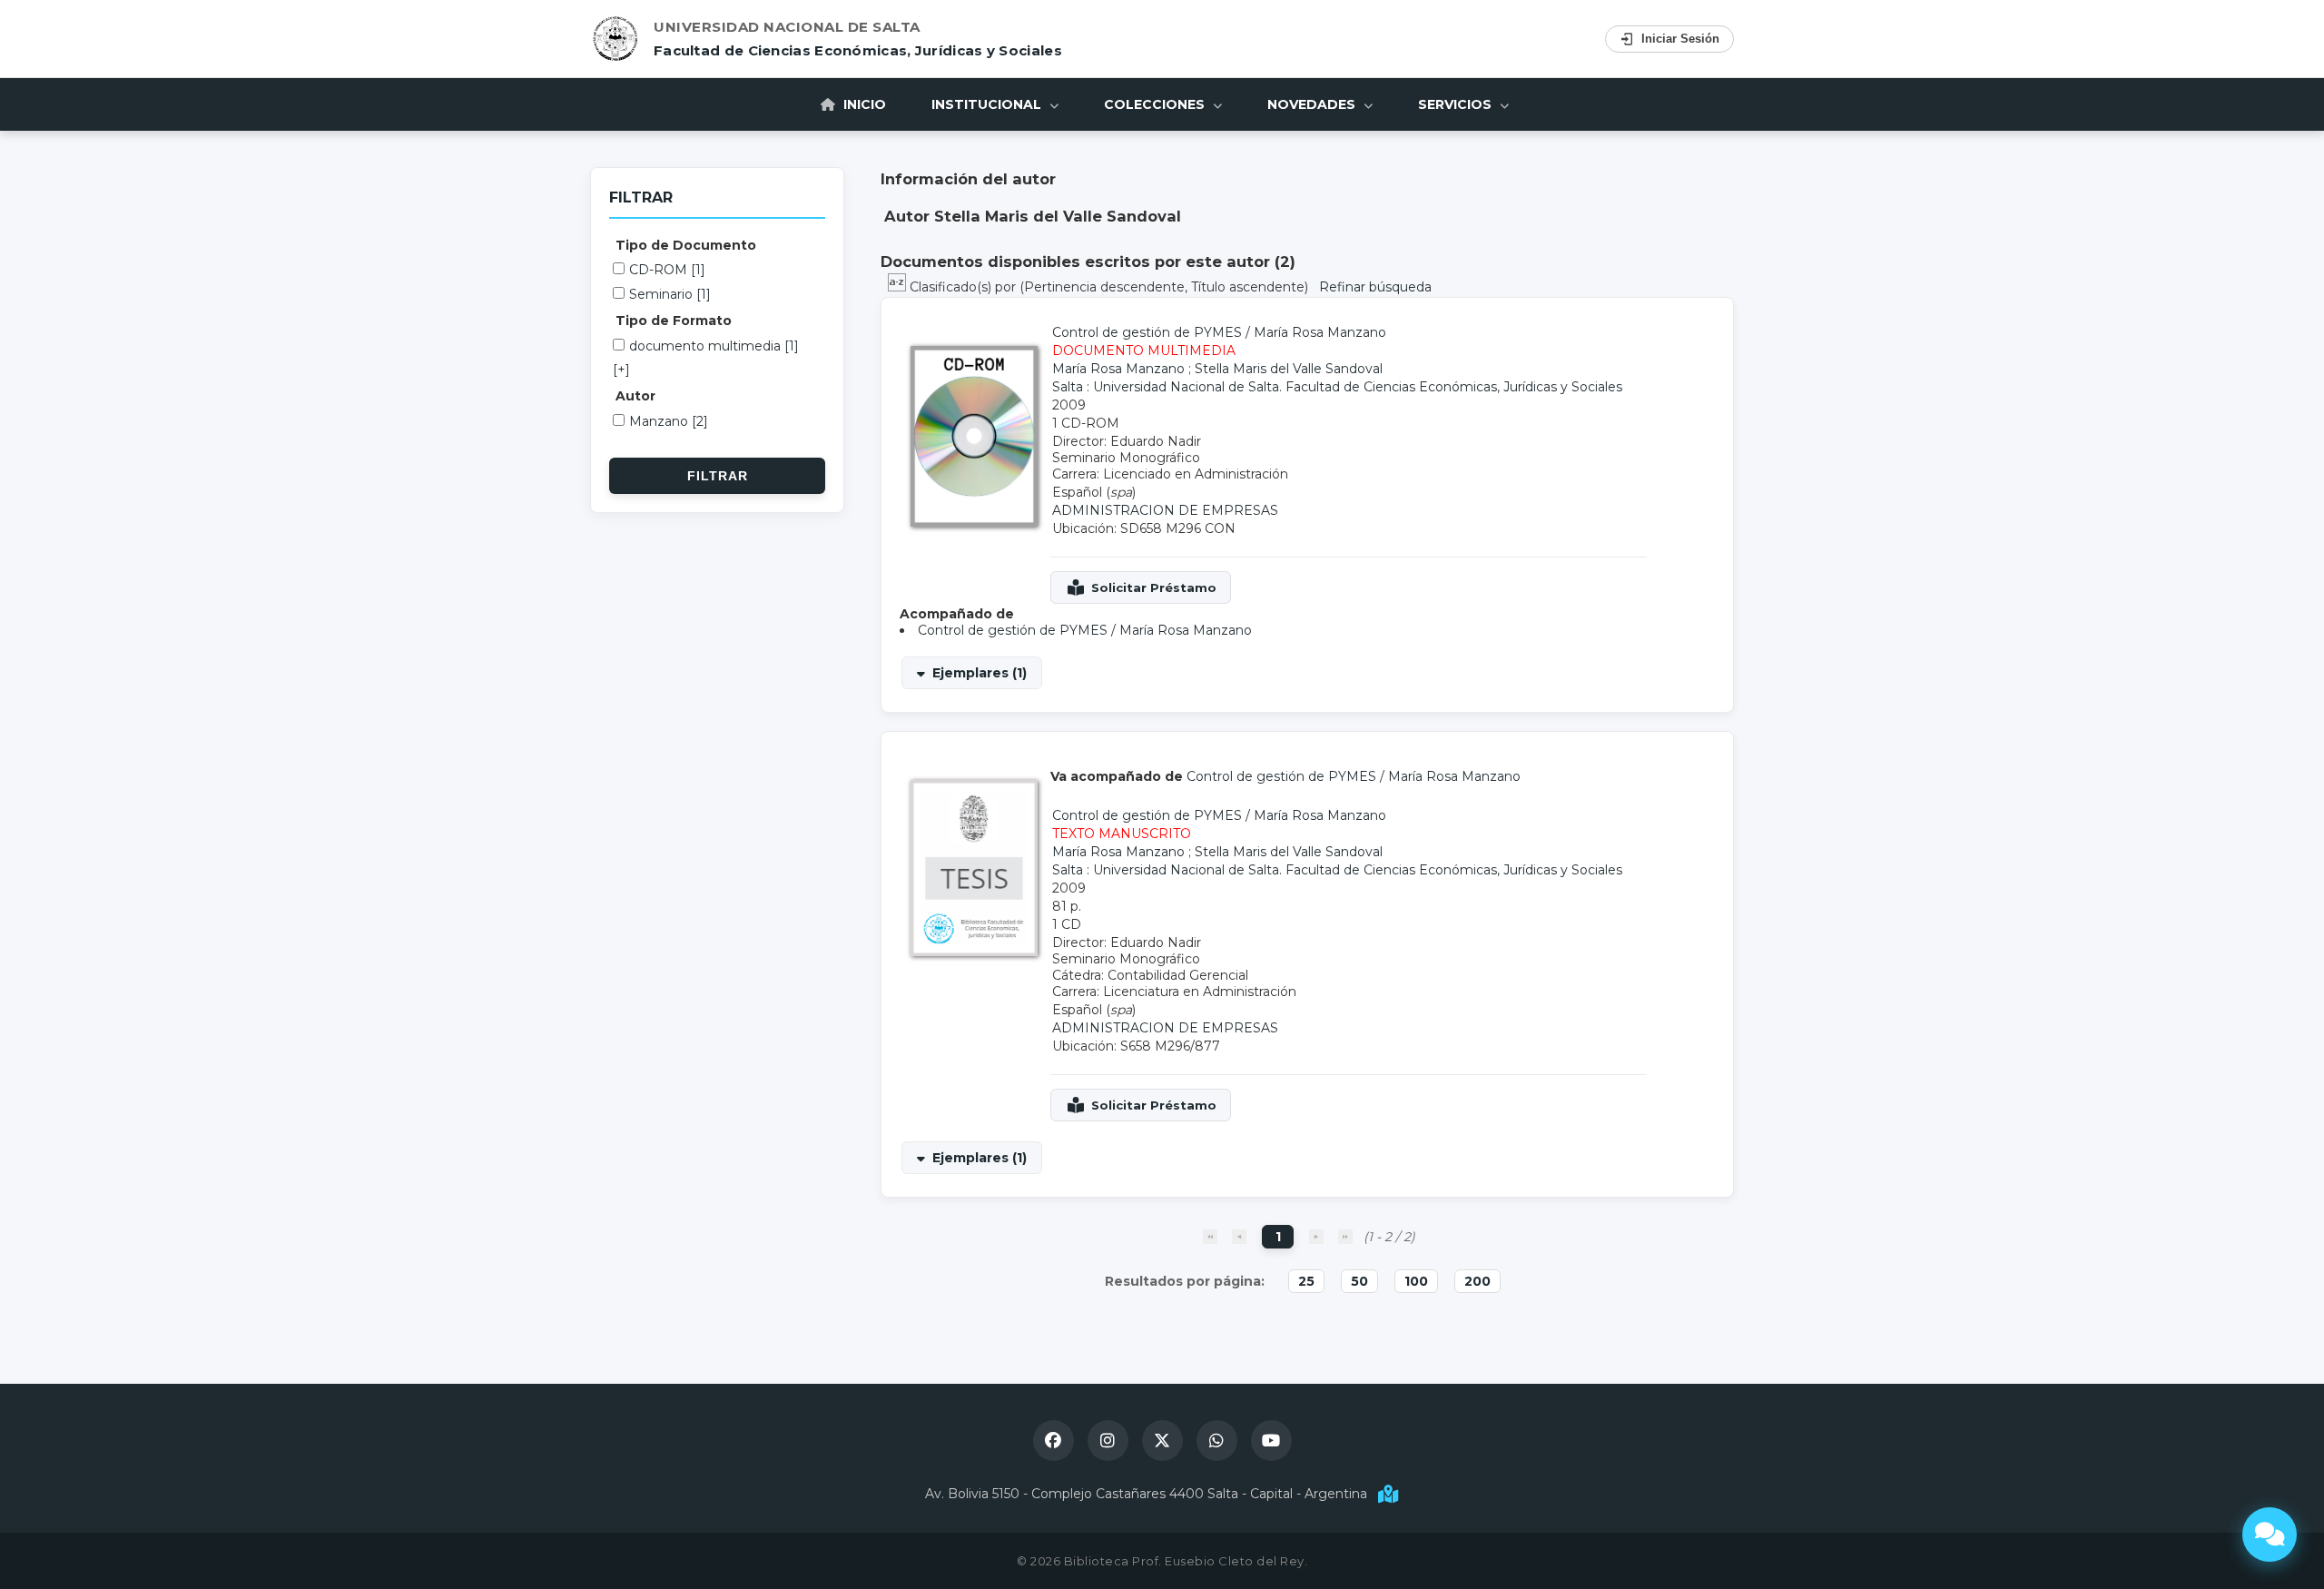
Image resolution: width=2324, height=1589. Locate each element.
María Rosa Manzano (1320, 332)
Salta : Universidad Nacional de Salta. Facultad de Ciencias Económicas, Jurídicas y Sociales (1337, 387)
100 (1416, 1281)
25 (1306, 1281)
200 (1477, 1281)
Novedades (1313, 104)
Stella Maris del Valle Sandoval (1289, 369)
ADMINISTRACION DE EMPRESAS (1165, 510)
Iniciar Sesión (1680, 39)
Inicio (863, 104)
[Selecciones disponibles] (899, 287)
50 (1359, 1281)
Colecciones (1156, 104)
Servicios (1457, 104)
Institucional (988, 104)
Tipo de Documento (686, 245)
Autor (635, 396)
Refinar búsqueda (1375, 287)
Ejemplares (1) (980, 673)
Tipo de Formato (674, 321)
